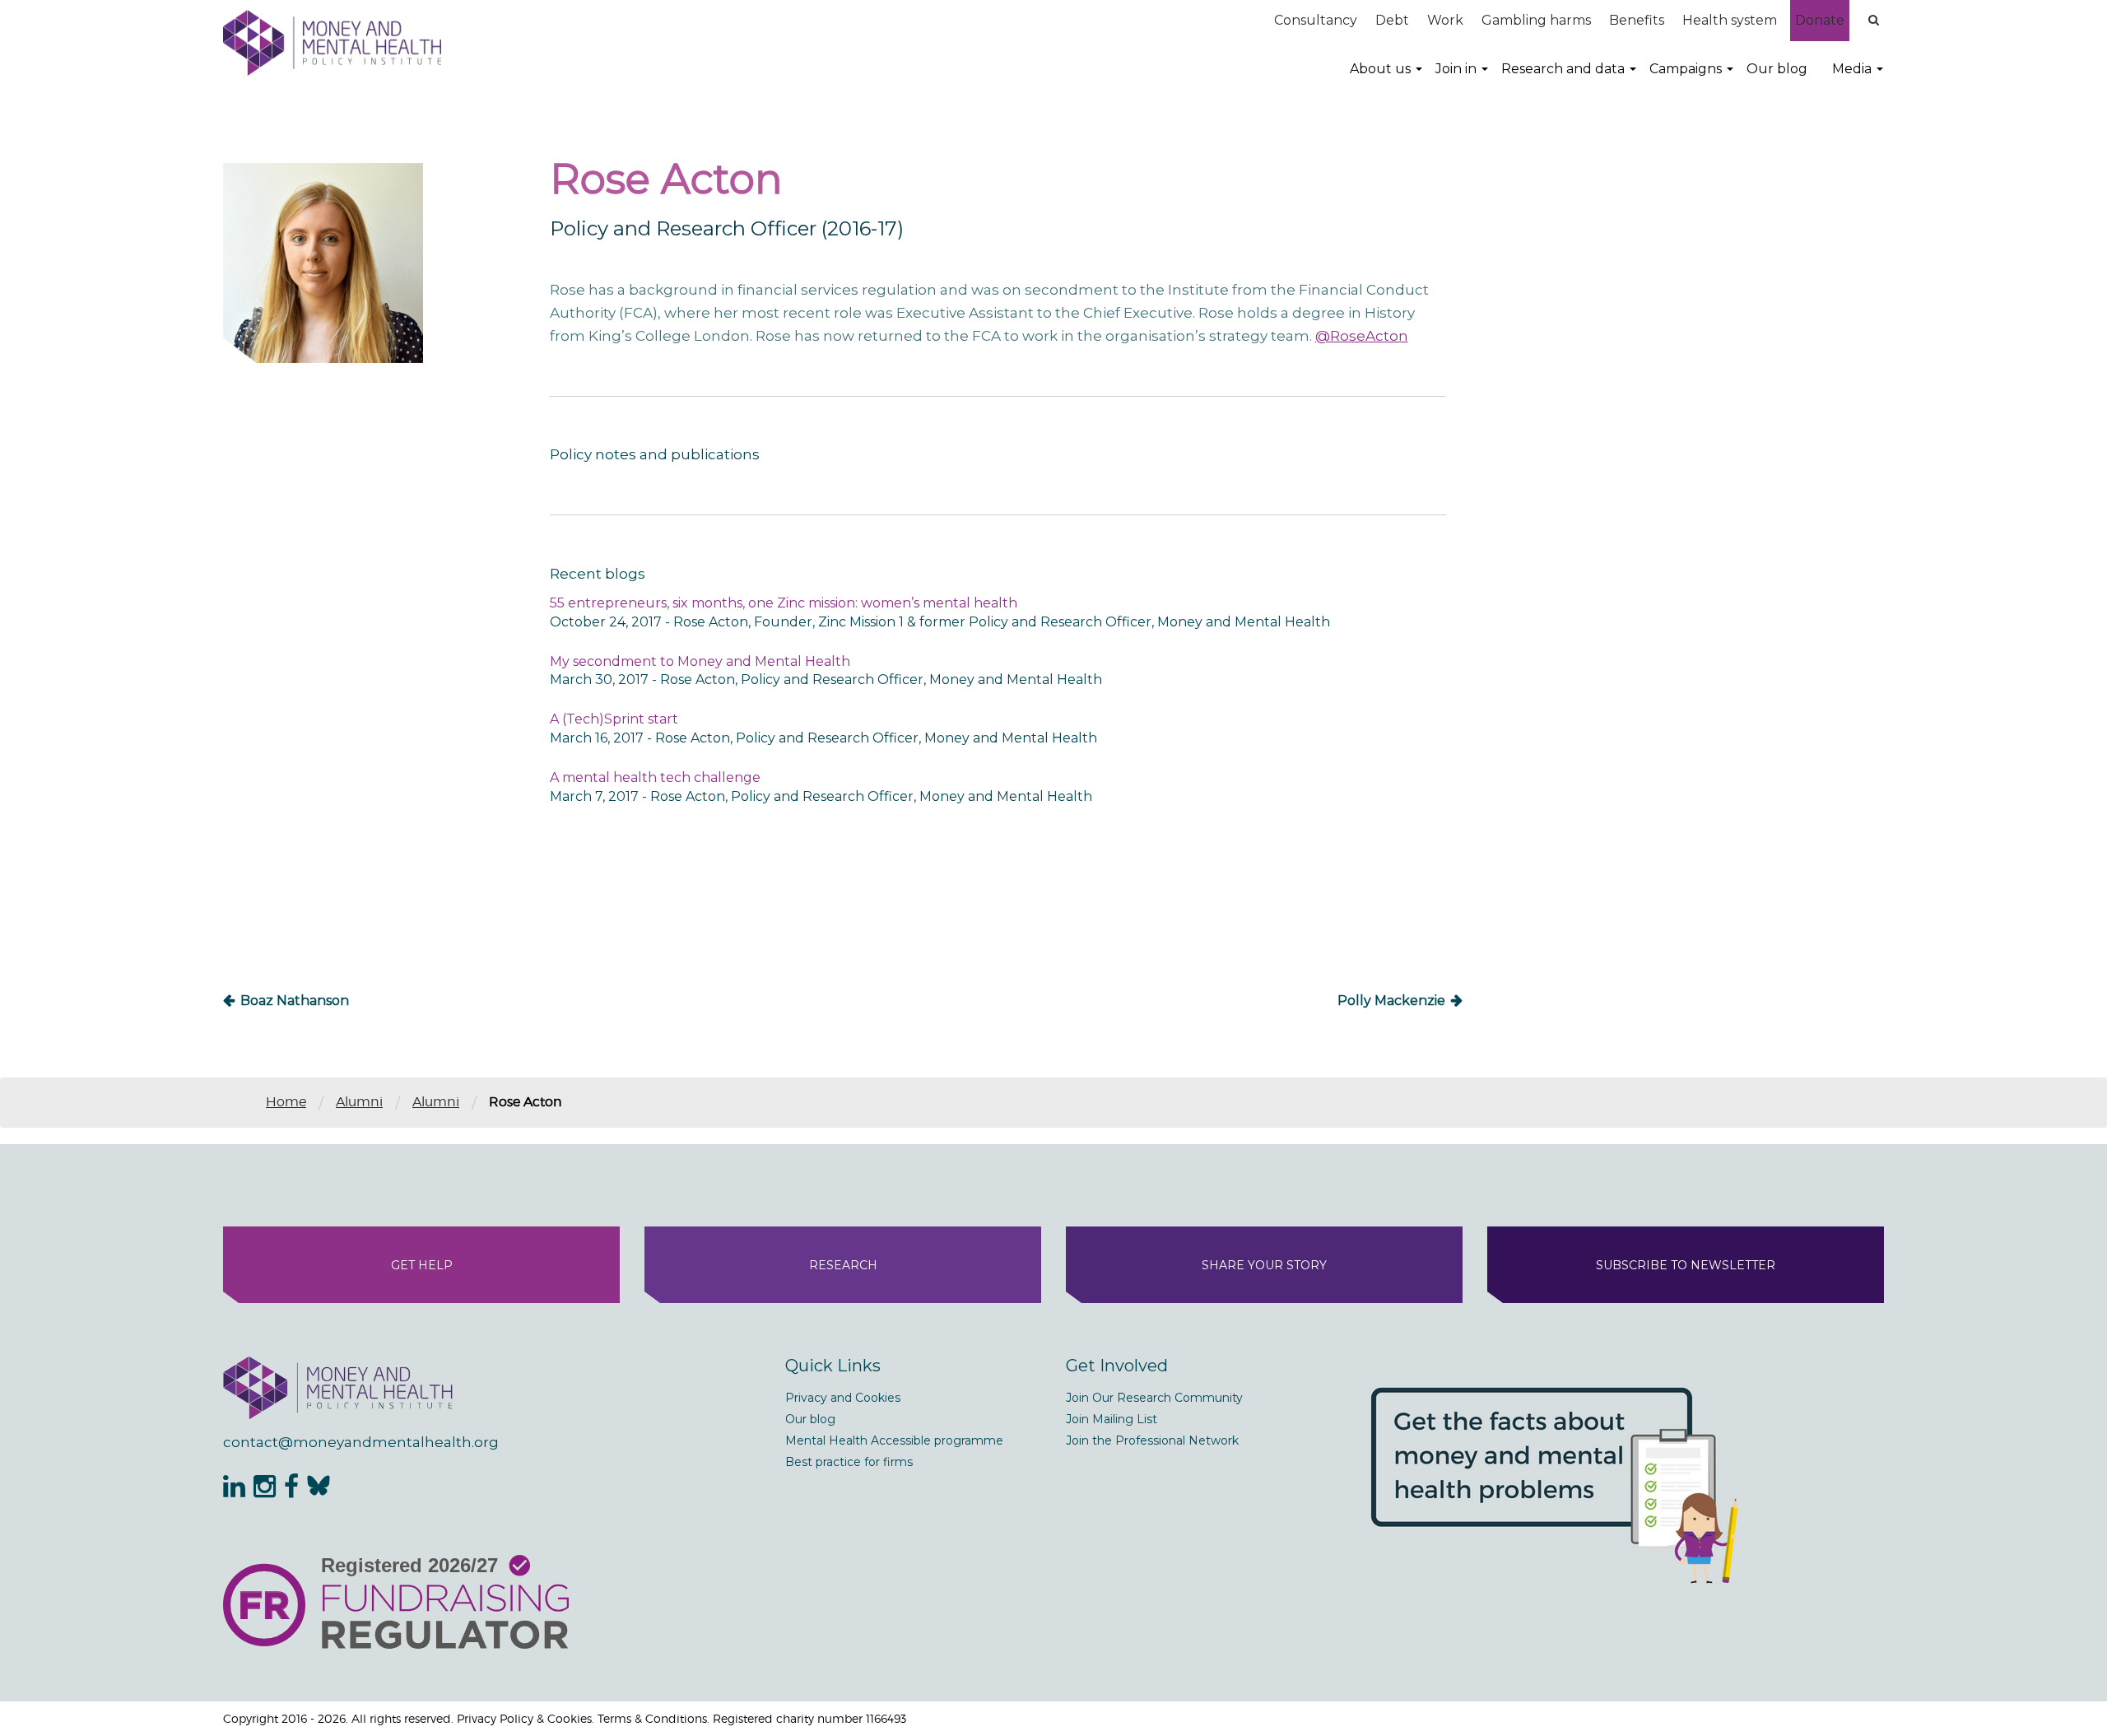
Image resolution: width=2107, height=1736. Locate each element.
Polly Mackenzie (1391, 1001)
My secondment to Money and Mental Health (700, 661)
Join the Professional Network (1152, 1440)
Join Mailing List (1112, 1419)
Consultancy (1316, 20)
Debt (1392, 20)
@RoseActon (1362, 336)
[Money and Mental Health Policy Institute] (332, 42)
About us (1380, 69)
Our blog (1777, 69)
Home (286, 1102)
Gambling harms (1536, 20)
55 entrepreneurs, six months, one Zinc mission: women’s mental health (784, 603)
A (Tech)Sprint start (614, 719)
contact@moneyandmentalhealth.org (361, 1442)
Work (1445, 20)
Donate (1820, 20)
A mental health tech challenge (655, 777)
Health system (1730, 20)
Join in (1456, 69)
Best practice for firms (849, 1462)
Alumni (359, 1102)
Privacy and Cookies (843, 1398)
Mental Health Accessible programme (894, 1440)
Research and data (1563, 69)
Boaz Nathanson (295, 1001)
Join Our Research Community (1154, 1398)
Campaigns (1686, 69)
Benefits (1637, 20)
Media (1852, 69)
